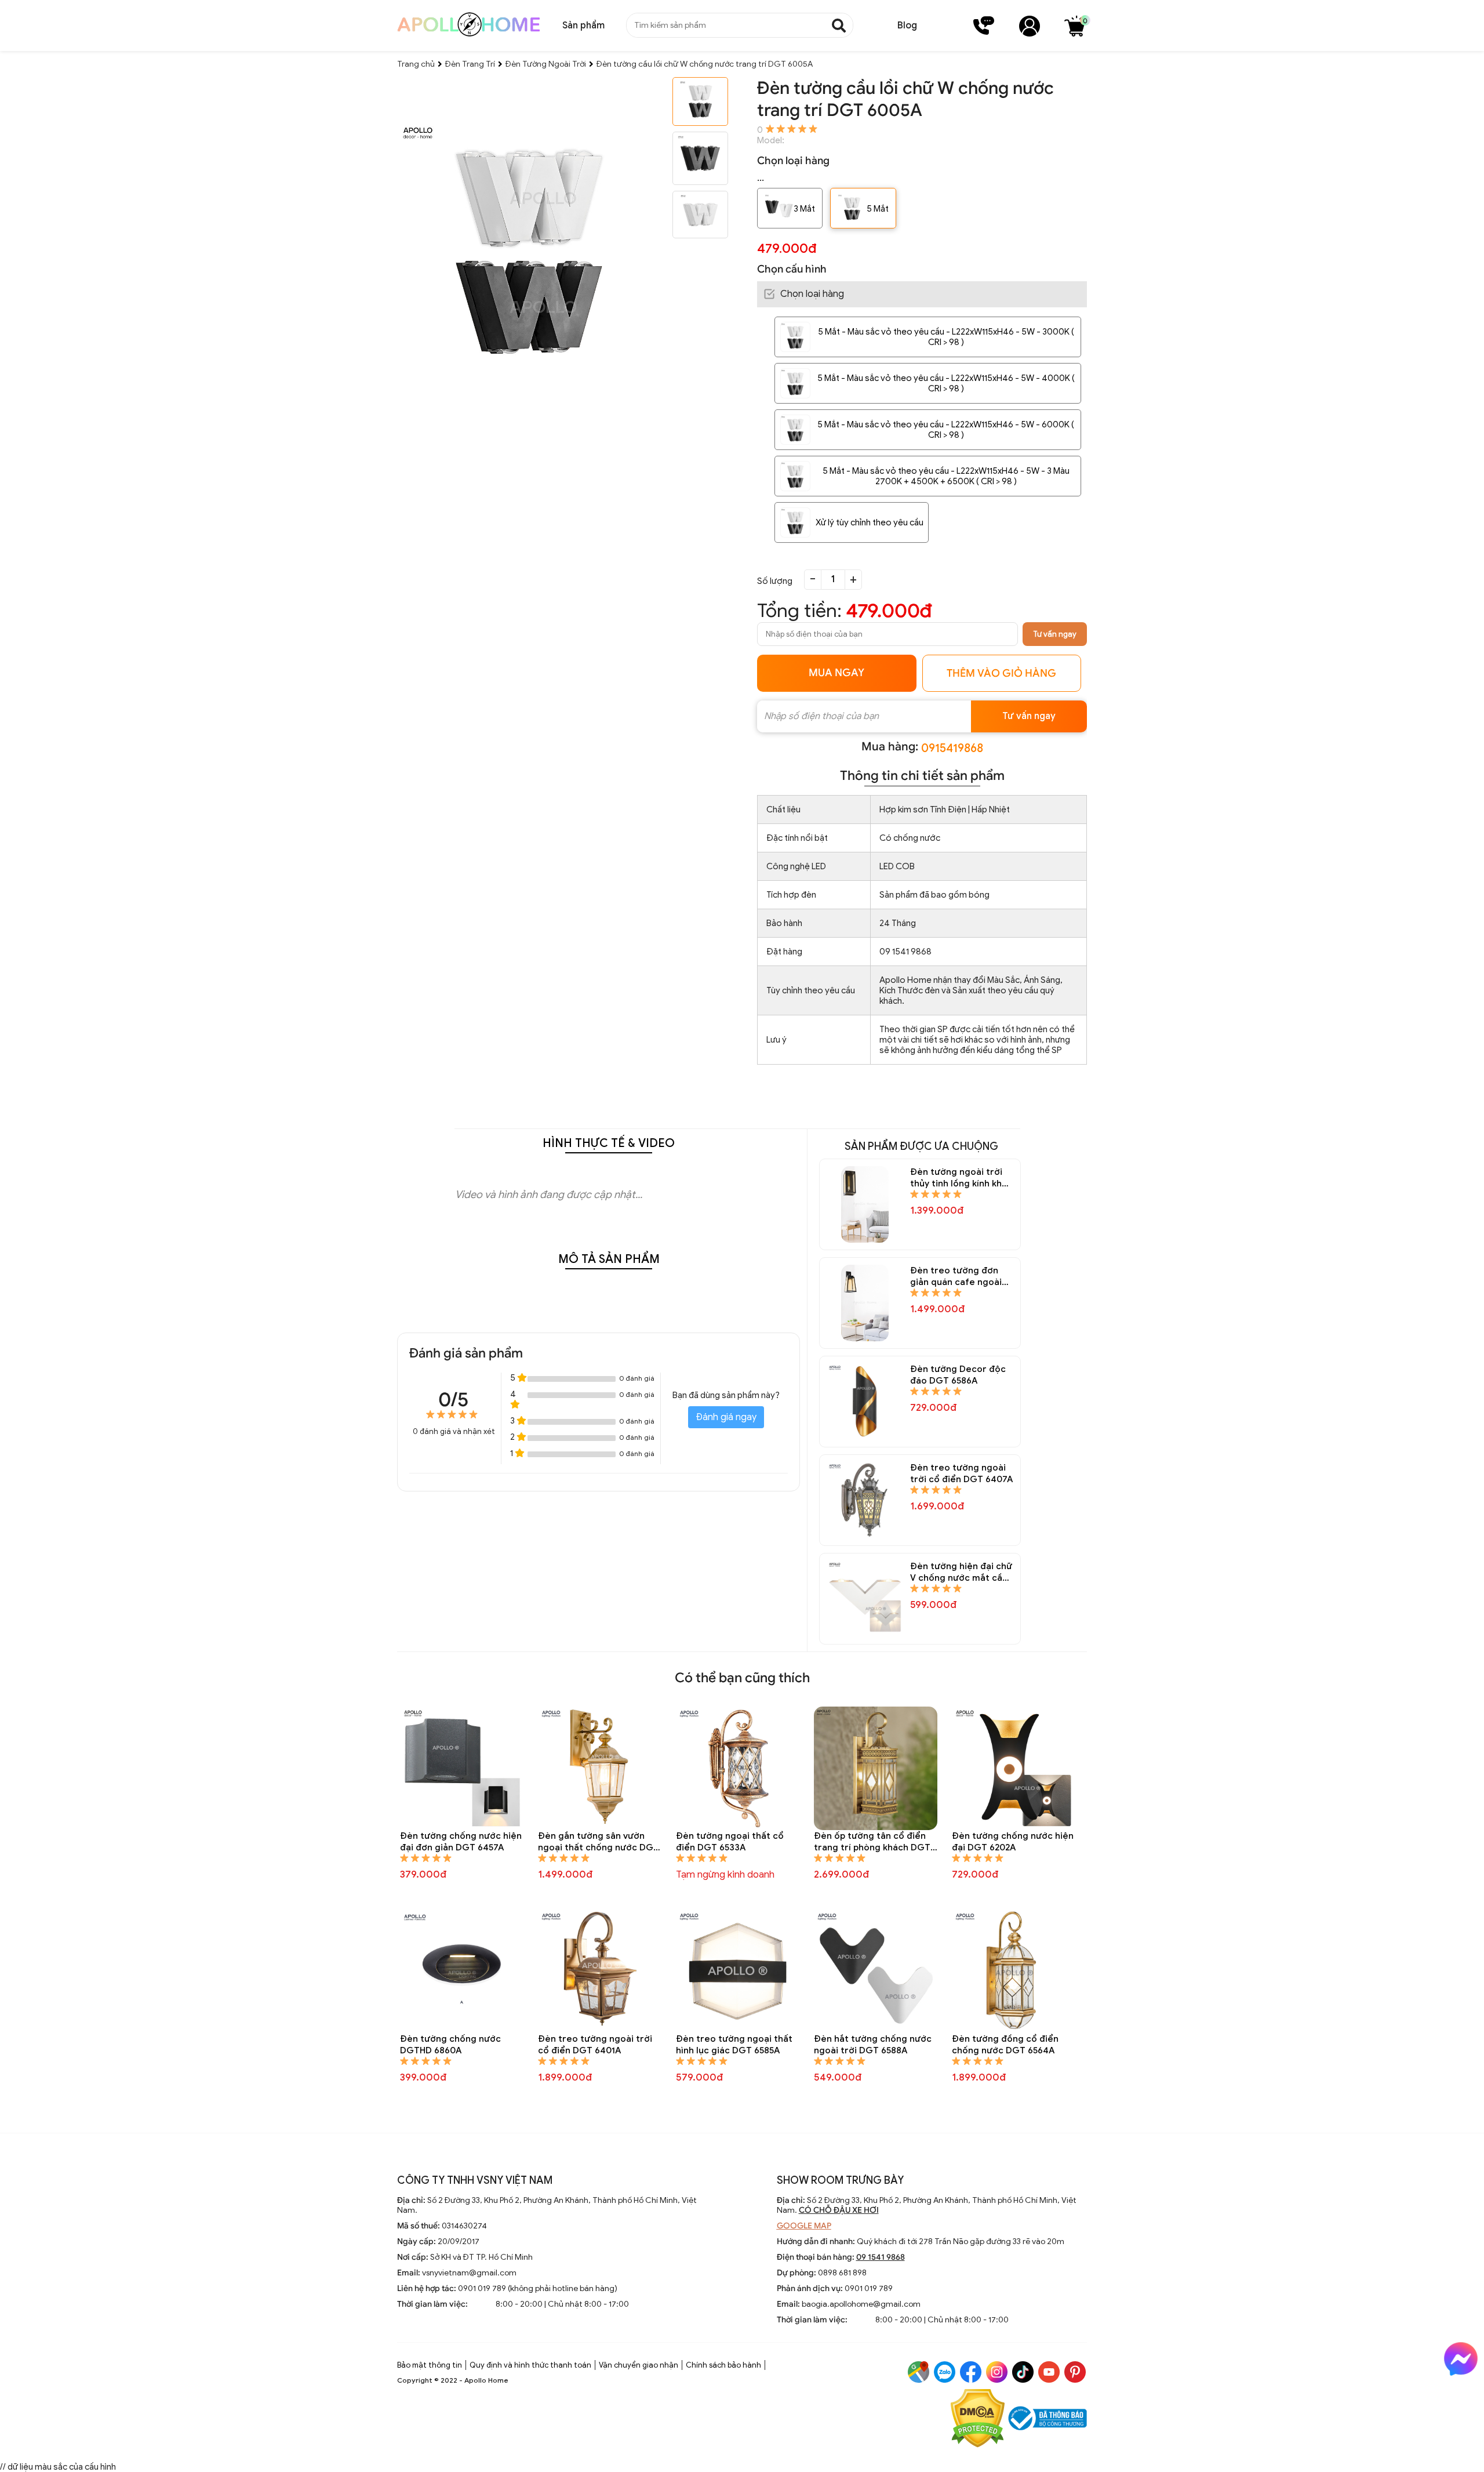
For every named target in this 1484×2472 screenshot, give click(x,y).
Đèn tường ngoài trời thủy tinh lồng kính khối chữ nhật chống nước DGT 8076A (960, 1178)
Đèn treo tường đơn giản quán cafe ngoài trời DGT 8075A (956, 1277)
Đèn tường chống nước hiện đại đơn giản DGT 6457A (461, 1842)
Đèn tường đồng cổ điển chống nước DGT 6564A (1005, 2045)
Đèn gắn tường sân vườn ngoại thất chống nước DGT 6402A (599, 1842)
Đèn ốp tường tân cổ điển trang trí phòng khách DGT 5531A (872, 1842)
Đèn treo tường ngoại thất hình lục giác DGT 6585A (734, 2045)
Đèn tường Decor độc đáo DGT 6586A (958, 1375)
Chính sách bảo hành (723, 2365)
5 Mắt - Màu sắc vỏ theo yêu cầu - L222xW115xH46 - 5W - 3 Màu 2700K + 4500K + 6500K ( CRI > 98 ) (946, 476)
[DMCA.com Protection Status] (978, 2420)
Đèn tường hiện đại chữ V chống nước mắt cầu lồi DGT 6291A (961, 1572)
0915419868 (952, 748)
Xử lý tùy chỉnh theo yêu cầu (870, 522)
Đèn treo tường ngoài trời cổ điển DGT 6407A (961, 1473)
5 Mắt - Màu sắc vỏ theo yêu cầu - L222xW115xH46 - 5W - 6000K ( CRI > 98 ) (946, 430)
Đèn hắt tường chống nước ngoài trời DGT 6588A (873, 2045)
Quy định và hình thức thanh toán (530, 2365)
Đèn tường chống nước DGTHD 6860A (450, 2045)
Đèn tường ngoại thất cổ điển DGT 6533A (730, 1842)
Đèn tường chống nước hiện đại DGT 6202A (1013, 1842)
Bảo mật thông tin (430, 2365)
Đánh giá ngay (726, 1417)
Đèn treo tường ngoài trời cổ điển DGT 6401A (595, 2045)
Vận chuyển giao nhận (639, 2365)
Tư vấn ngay (1055, 634)
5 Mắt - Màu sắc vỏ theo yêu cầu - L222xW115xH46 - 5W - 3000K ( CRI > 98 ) (946, 337)
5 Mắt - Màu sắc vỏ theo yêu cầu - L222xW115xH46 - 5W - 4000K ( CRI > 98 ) (946, 383)
